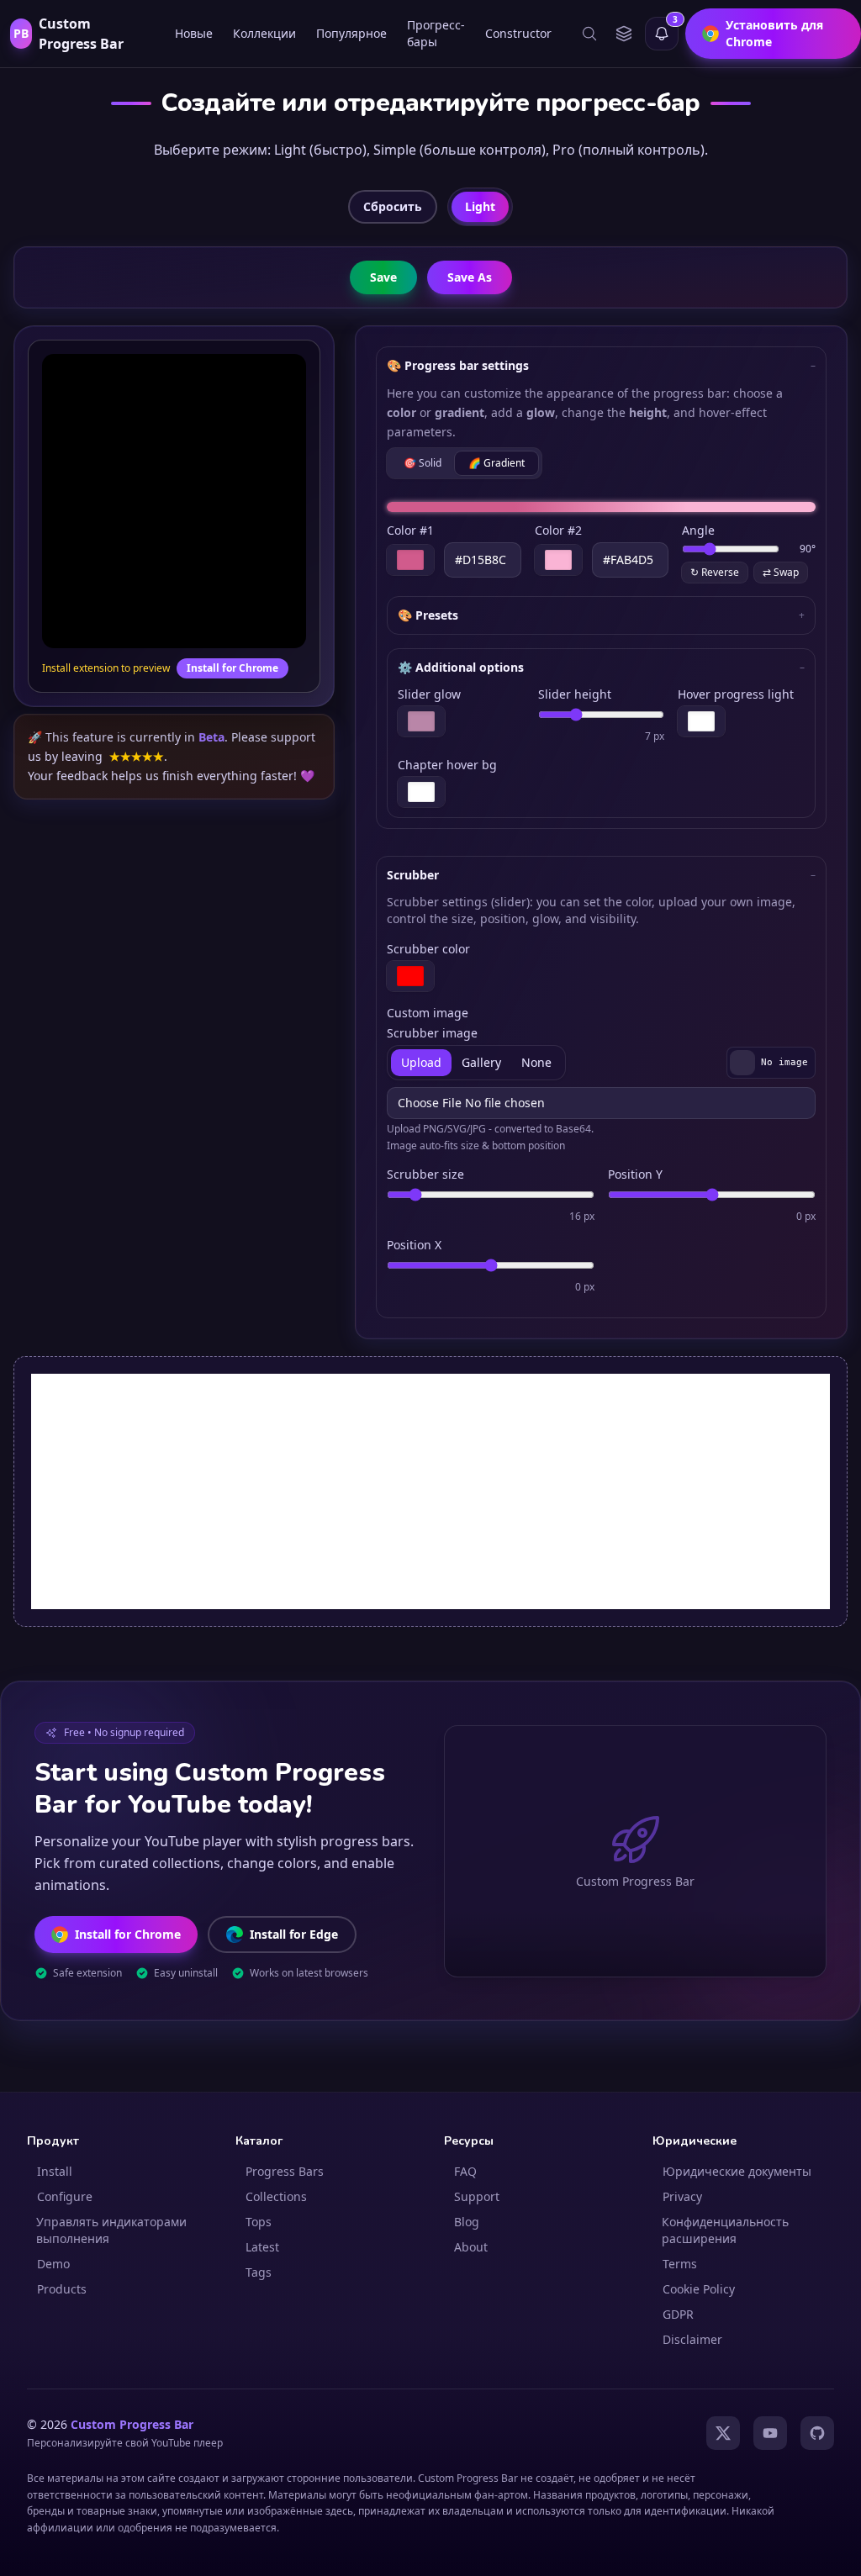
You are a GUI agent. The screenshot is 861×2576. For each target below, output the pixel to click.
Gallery (481, 1062)
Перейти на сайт (700, 2518)
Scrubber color (428, 949)
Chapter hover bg (447, 765)
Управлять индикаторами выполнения (111, 2230)
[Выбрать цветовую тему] (623, 34)
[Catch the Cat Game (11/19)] (716, 2548)
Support (477, 2196)
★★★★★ (137, 756)
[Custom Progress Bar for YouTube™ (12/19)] (728, 2548)
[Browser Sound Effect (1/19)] (589, 2548)
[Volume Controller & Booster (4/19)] (634, 2548)
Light (480, 206)
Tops (259, 2222)
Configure (65, 2196)
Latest (262, 2247)
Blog (467, 2222)
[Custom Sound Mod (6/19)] (658, 2548)
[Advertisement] (430, 1491)
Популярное (351, 33)
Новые (194, 33)
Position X (414, 1245)
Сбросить (393, 206)
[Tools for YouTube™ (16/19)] (775, 2548)
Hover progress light (736, 694)
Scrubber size (425, 1174)
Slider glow (429, 694)
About (471, 2247)
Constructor (518, 33)
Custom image (428, 1013)
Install (55, 2171)
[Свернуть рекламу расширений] (821, 2162)
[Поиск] (589, 34)
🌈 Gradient (497, 463)
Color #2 (558, 530)
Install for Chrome (232, 668)
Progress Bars (285, 2171)
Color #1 (410, 530)
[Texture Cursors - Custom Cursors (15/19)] (763, 2548)
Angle (698, 530)
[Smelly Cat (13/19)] (740, 2548)
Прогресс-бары (436, 33)
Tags (259, 2272)
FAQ (465, 2171)
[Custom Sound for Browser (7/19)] (669, 2548)
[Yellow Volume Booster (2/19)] (600, 2548)
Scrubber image (432, 1033)
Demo (53, 2264)
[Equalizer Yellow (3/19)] (617, 2548)
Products (62, 2289)
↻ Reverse (715, 572)
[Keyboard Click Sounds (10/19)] (705, 2548)
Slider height (575, 694)
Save (383, 277)
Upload (421, 1062)
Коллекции (264, 33)
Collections (276, 2196)
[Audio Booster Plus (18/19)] (799, 2548)
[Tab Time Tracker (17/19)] (787, 2548)
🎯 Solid (423, 463)
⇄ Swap (781, 572)
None (536, 1062)
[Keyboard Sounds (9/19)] (693, 2548)
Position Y (635, 1174)
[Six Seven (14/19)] (752, 2548)
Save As (470, 277)
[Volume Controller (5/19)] (646, 2548)
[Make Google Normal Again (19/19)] (811, 2548)
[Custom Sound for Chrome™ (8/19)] (681, 2548)
